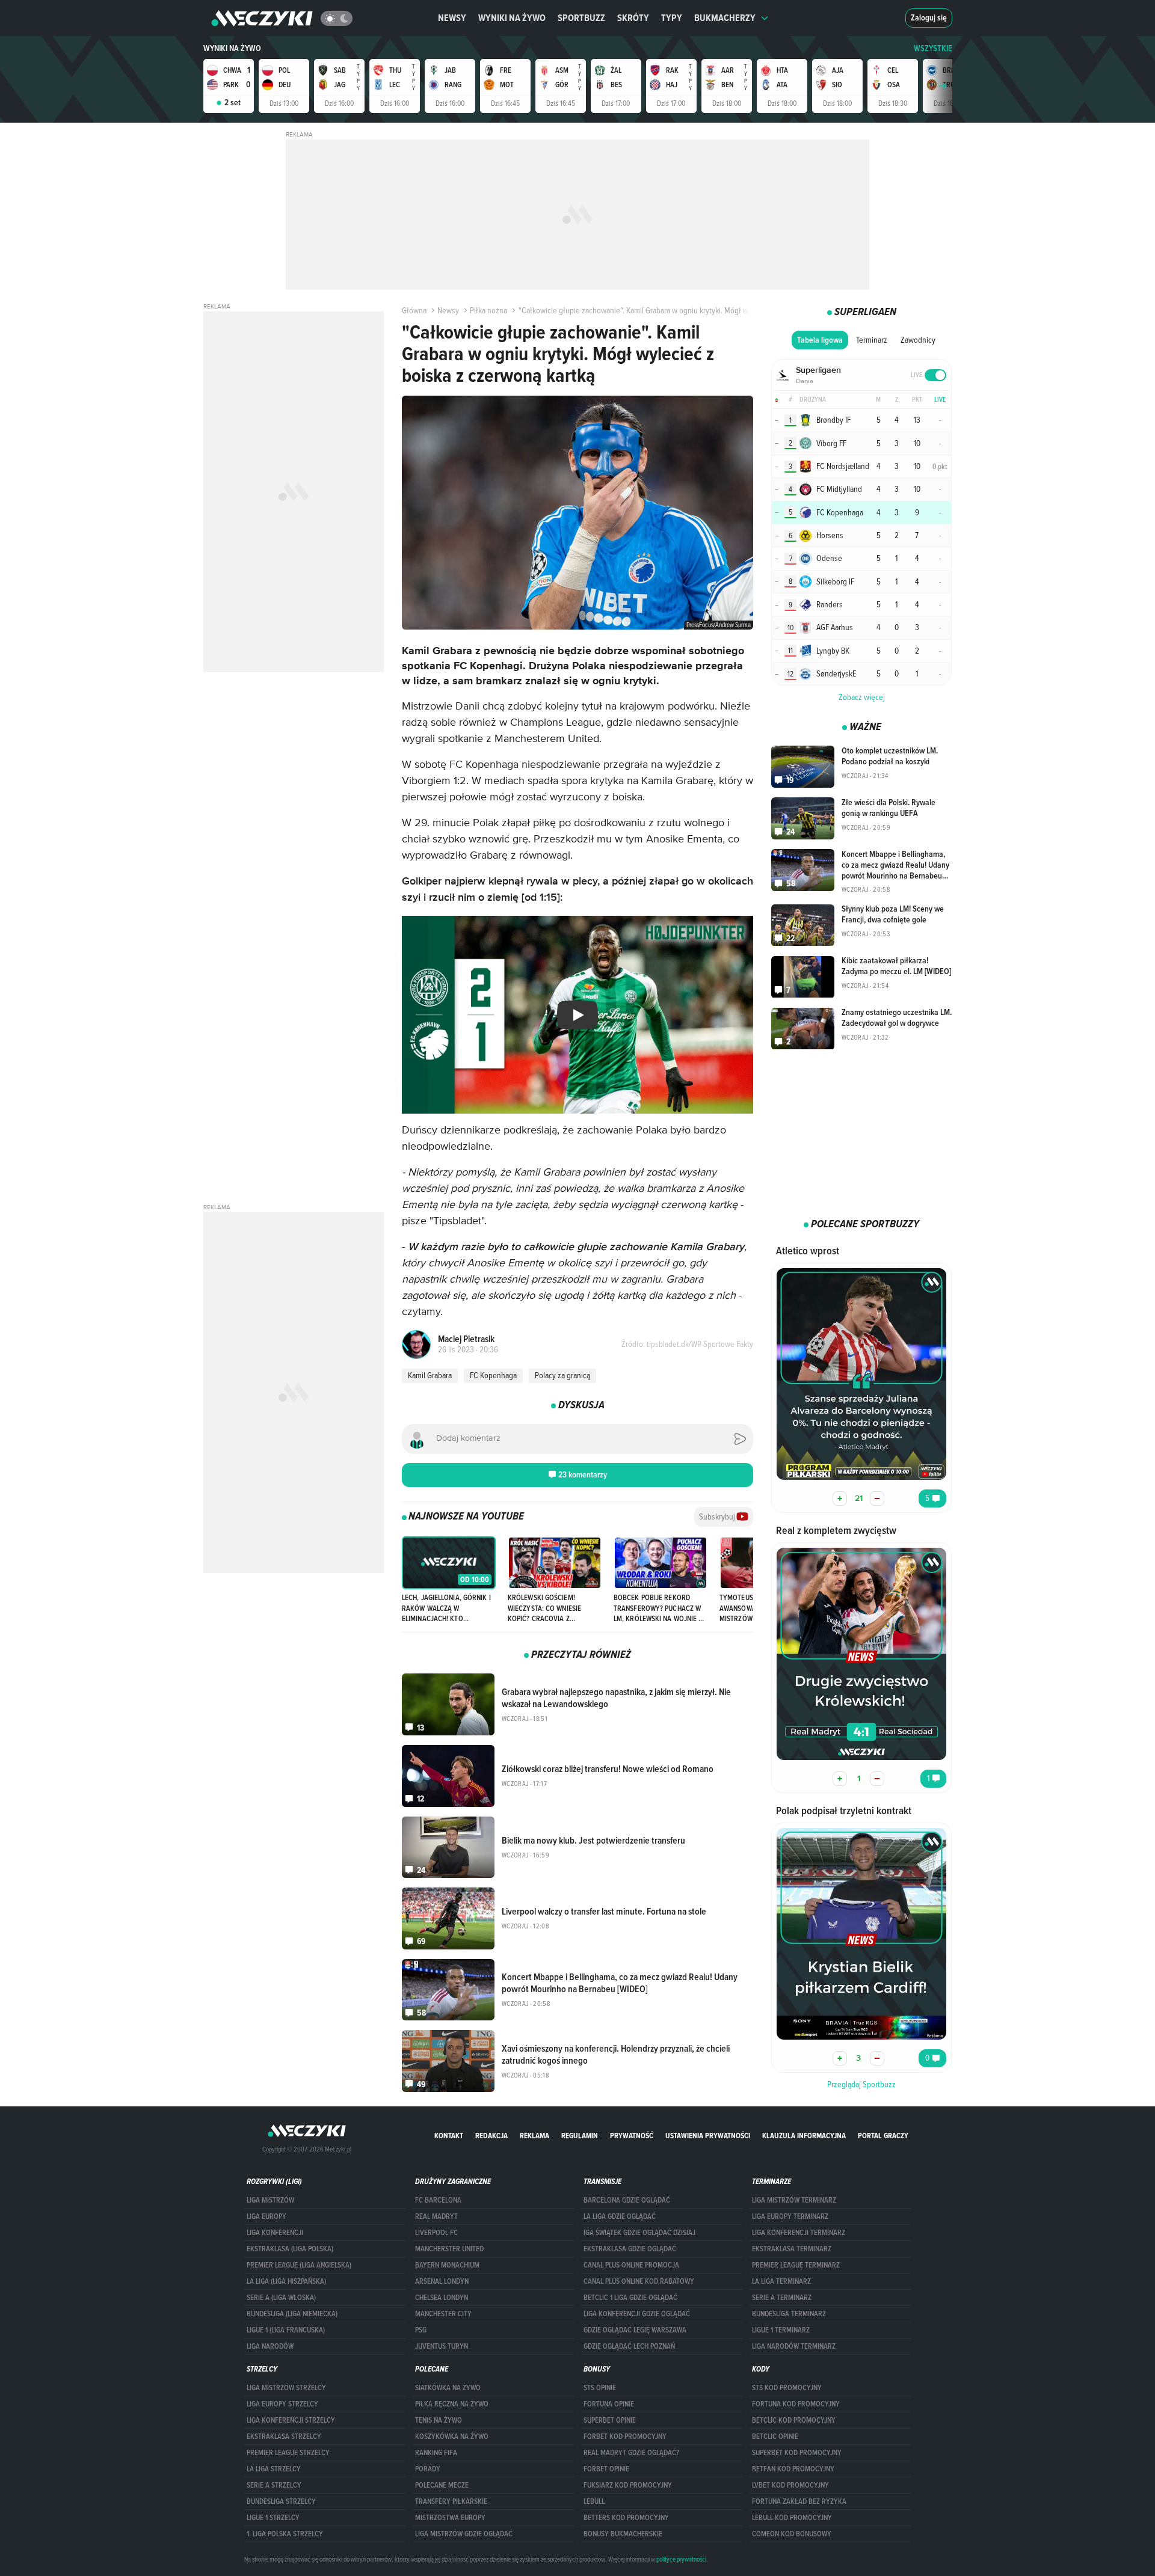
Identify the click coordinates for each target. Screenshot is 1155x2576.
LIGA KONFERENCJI (275, 2233)
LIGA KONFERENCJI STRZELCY (291, 2420)
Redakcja (491, 2136)
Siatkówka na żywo (448, 2388)
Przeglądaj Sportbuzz (861, 2084)
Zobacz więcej (862, 697)
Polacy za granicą (562, 1375)
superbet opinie (610, 2420)
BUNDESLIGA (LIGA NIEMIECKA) (292, 2314)
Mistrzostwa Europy (450, 2518)
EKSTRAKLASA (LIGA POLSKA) (290, 2249)
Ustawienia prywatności (708, 2136)
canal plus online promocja (631, 2265)
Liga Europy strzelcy (282, 2404)
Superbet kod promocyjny (797, 2453)
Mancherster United (449, 2249)
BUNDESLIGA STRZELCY (281, 2501)
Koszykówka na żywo (452, 2436)
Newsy (452, 18)
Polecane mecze (442, 2485)
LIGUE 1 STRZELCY (273, 2518)
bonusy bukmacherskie (623, 2534)
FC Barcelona (438, 2200)
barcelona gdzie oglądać (627, 2200)
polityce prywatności (681, 2559)
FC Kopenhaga (493, 1375)
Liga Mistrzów (270, 2200)
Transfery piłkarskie (451, 2501)
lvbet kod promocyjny (790, 2485)
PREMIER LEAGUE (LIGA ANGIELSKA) (299, 2265)
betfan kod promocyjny (793, 2469)
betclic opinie (775, 2436)
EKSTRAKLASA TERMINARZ (792, 2249)
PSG (421, 2330)
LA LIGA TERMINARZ (781, 2281)
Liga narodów (270, 2346)
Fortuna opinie (609, 2404)
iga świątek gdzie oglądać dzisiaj (639, 2233)
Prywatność (632, 2136)
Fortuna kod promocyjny (796, 2404)
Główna (414, 310)
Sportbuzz (581, 18)
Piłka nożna (488, 310)
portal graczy (883, 2136)
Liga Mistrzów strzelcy (286, 2388)
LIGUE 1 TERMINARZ (781, 2330)
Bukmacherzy (725, 18)
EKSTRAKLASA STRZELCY (284, 2436)
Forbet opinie (606, 2469)
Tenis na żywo (439, 2420)
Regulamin (580, 2136)
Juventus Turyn (442, 2346)
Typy (672, 18)
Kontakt (449, 2136)
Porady (428, 2469)
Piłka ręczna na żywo (452, 2404)
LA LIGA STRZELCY (274, 2469)
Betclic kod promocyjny (794, 2420)
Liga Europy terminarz (790, 2216)
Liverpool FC (436, 2233)
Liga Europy (266, 2216)
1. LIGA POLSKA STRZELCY (285, 2534)
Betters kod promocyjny (626, 2518)
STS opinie (600, 2388)
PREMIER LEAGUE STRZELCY (288, 2453)
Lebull (594, 2501)
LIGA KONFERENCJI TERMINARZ (799, 2233)
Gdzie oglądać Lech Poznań (629, 2346)
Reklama (534, 2136)
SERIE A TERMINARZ (782, 2298)
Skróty (633, 18)
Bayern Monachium (447, 2265)
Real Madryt (436, 2216)
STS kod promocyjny (787, 2388)
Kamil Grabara (430, 1375)
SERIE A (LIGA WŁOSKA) (281, 2298)
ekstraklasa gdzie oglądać (630, 2249)
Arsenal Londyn (442, 2281)
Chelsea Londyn (442, 2298)
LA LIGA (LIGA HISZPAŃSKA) (286, 2281)
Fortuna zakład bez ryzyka (799, 2501)
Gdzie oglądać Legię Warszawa (635, 2330)
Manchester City (443, 2314)
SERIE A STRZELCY (274, 2485)
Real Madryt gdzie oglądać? (631, 2453)
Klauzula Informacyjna (804, 2136)
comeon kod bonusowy (792, 2534)
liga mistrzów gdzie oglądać (464, 2534)
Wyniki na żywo (512, 18)
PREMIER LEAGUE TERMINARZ (796, 2265)
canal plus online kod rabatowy (639, 2281)
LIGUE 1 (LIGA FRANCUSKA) (286, 2330)
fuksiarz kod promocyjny (628, 2485)
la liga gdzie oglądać (620, 2216)
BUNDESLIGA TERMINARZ (789, 2314)
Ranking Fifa (436, 2453)
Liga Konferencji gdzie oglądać (637, 2314)
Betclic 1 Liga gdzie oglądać (630, 2298)
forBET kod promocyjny (625, 2436)
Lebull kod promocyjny (792, 2518)
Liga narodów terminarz (794, 2346)
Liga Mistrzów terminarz (794, 2200)
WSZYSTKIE (933, 48)
